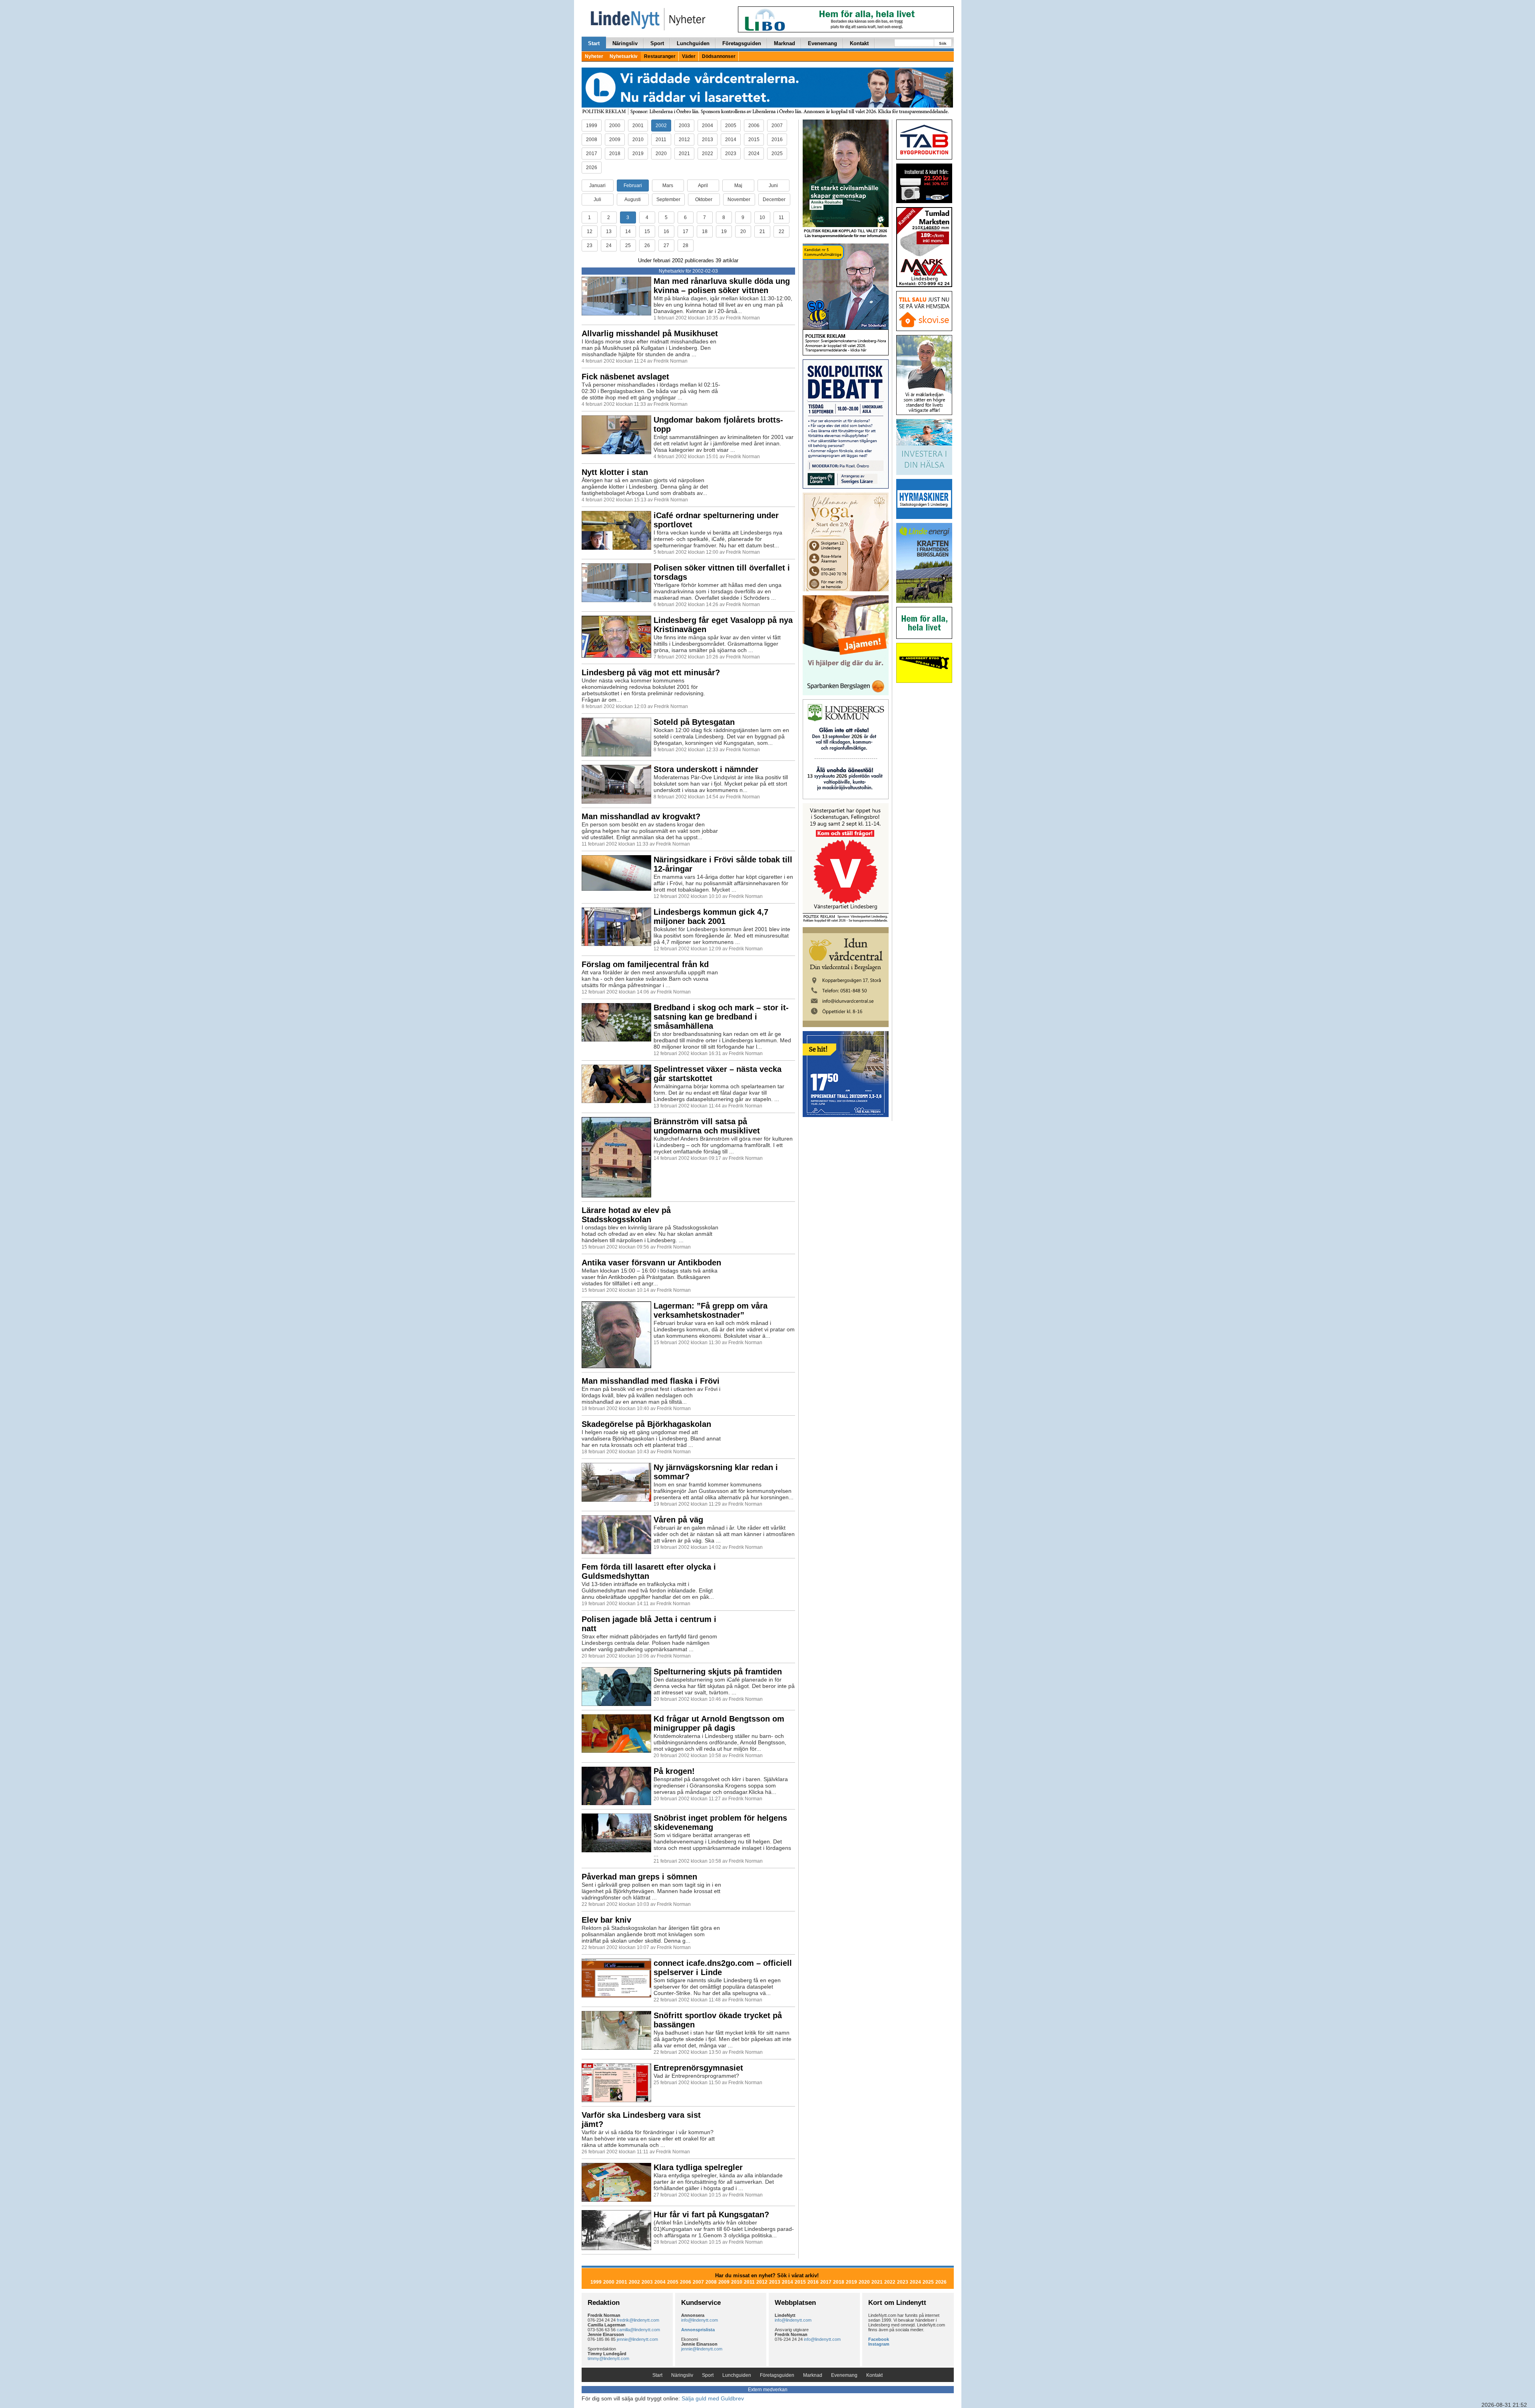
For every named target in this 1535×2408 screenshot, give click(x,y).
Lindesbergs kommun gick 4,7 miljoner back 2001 (711, 917)
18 (705, 231)
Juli (597, 200)
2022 (708, 154)
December (774, 200)
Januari (597, 186)
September (668, 200)
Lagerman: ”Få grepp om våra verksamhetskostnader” (711, 1310)
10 (762, 217)
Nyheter (594, 56)
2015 (754, 140)
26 (647, 245)
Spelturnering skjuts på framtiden (718, 1672)
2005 (731, 126)
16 (666, 231)
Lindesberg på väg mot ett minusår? (651, 672)
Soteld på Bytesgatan (694, 722)
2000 (615, 126)
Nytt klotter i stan (615, 472)
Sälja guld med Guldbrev (713, 2398)
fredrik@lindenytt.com (638, 2320)
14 (628, 231)
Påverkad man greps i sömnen (639, 1877)
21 (762, 231)
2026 (592, 168)
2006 (754, 126)
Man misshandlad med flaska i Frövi (651, 1381)
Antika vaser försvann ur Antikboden (651, 1263)
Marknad (784, 43)
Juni (773, 186)
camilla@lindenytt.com (638, 2330)
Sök (943, 43)
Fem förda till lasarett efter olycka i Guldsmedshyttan (649, 1571)
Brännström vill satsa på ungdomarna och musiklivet (707, 1126)
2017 (592, 154)
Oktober (704, 200)
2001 (638, 126)
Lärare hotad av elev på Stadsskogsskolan (626, 1215)
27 (666, 245)
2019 (638, 154)
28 (686, 245)
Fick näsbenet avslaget (625, 377)
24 (609, 245)
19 (724, 231)
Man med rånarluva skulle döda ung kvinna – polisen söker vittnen (722, 286)
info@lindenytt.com (700, 2320)
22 (781, 231)
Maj (738, 186)
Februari (633, 186)
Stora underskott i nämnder (706, 769)
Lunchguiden (693, 43)
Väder (689, 56)
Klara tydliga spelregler (698, 2167)
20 (743, 231)
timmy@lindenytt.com (608, 2358)
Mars (668, 186)
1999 (592, 126)
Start (594, 43)
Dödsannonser (719, 56)
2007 (777, 126)
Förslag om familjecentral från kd (645, 964)
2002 (661, 126)
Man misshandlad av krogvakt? (641, 816)
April (703, 186)
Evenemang (822, 43)
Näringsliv (625, 43)
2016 (777, 140)
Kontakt (859, 43)
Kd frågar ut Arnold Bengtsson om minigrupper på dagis (719, 1723)
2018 (615, 154)
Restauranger (660, 56)
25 (628, 245)
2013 (708, 140)
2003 (684, 126)
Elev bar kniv (606, 1920)
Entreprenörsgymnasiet (698, 2068)
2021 (684, 154)
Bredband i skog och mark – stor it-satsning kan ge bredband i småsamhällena (721, 1017)
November (739, 200)
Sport (657, 43)
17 (686, 231)
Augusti (633, 200)
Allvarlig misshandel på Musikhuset (650, 333)
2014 (731, 140)
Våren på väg (678, 1520)
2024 (754, 154)
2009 (615, 140)
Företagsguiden (742, 43)
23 (590, 245)
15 (647, 231)
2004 (708, 126)
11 (781, 217)
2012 (684, 140)
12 (590, 231)
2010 (638, 140)
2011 (661, 140)
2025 (777, 154)
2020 (661, 154)
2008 (592, 140)
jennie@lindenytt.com (637, 2339)
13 (609, 231)
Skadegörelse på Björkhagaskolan (646, 1424)
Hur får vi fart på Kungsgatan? (711, 2214)
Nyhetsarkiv (624, 56)
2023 (731, 154)
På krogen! (674, 1771)
